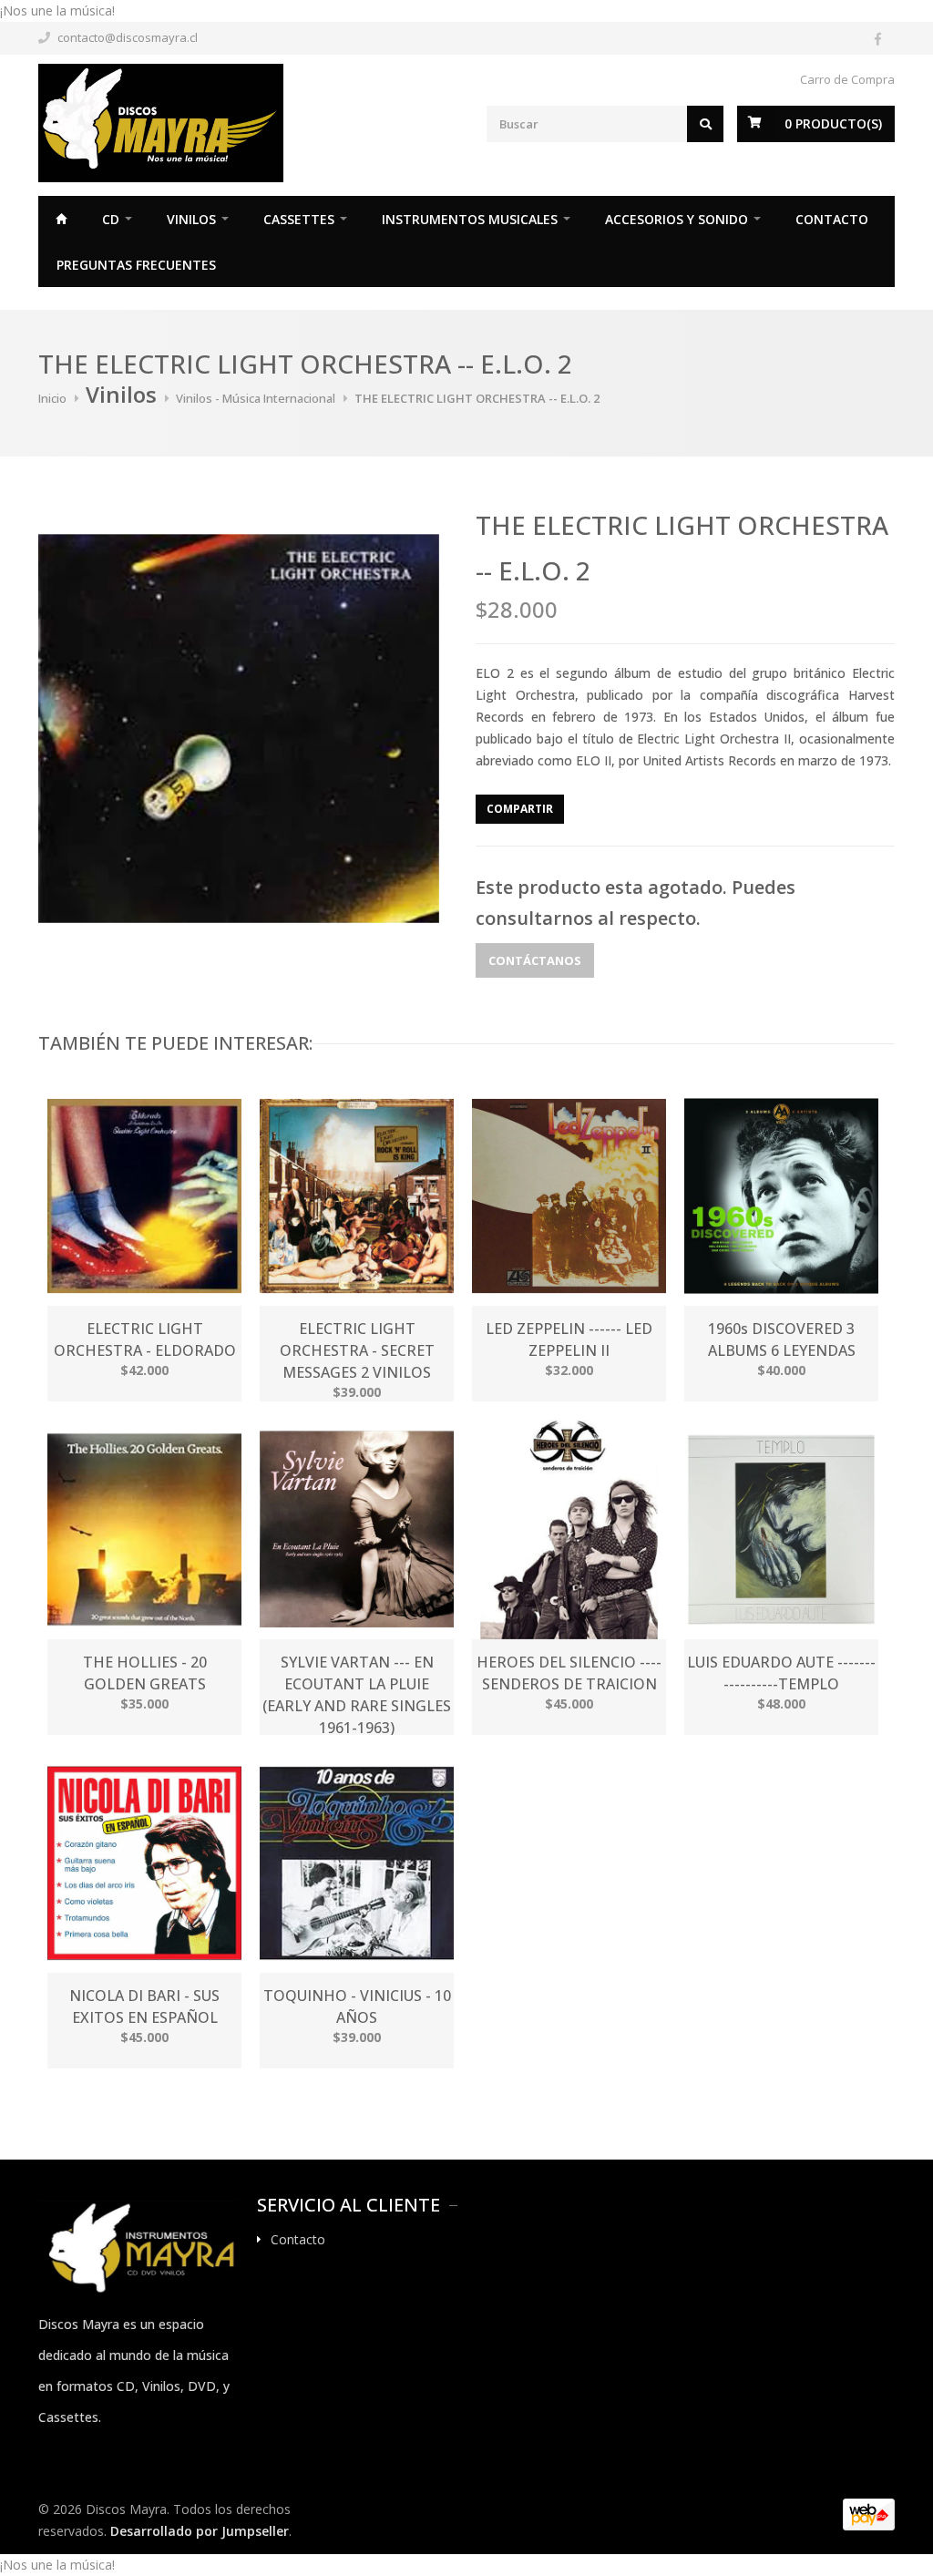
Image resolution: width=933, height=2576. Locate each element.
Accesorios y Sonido (677, 219)
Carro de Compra (847, 79)
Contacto (832, 219)
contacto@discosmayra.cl (128, 37)
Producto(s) (833, 123)
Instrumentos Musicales (470, 219)
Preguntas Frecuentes (136, 265)
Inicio (61, 219)
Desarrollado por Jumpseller (200, 2531)
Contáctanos (535, 960)
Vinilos (191, 219)
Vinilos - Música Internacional (256, 398)
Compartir (520, 809)
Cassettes (299, 219)
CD (111, 219)
